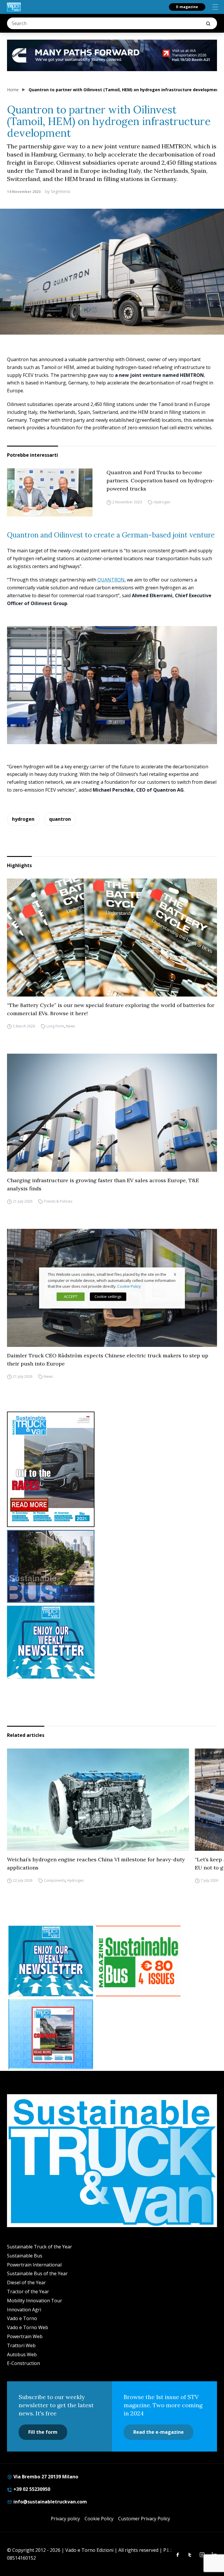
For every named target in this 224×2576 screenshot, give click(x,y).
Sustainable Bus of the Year (37, 2273)
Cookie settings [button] (108, 1297)
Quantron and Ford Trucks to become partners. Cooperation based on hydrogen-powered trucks (160, 480)
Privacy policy (65, 2519)
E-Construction (23, 2363)
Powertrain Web (25, 2336)
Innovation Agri (24, 2310)
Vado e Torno (22, 2318)
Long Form (55, 1026)
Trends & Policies (58, 1201)
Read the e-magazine (159, 2432)
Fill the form (43, 2432)
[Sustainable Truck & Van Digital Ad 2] (112, 55)
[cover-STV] (112, 1469)
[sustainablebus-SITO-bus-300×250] (112, 1566)
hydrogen (23, 819)
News (70, 1026)
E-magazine (187, 7)
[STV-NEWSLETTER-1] (112, 1642)
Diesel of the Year (26, 2282)
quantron (60, 819)
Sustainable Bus (25, 2256)
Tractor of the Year (28, 2292)
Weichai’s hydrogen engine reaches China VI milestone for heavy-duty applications (96, 1864)
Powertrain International (34, 2265)
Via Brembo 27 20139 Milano (45, 2477)
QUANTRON (111, 580)
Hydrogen (162, 502)
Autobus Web (22, 2354)
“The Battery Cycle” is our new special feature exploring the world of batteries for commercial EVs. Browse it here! (111, 1009)
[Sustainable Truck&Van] (14, 7)
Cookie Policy (99, 2519)
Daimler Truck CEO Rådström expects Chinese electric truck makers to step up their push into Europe (108, 1360)
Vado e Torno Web (28, 2327)
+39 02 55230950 (31, 2489)
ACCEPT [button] (71, 1297)
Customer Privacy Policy (144, 2519)
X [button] (175, 1274)
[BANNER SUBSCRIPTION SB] (138, 1961)
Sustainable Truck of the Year (40, 2247)
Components (55, 1880)
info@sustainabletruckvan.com (50, 2502)
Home (13, 90)
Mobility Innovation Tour (35, 2301)
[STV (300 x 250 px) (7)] (51, 2034)
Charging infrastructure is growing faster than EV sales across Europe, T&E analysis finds (103, 1184)
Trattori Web (21, 2345)
